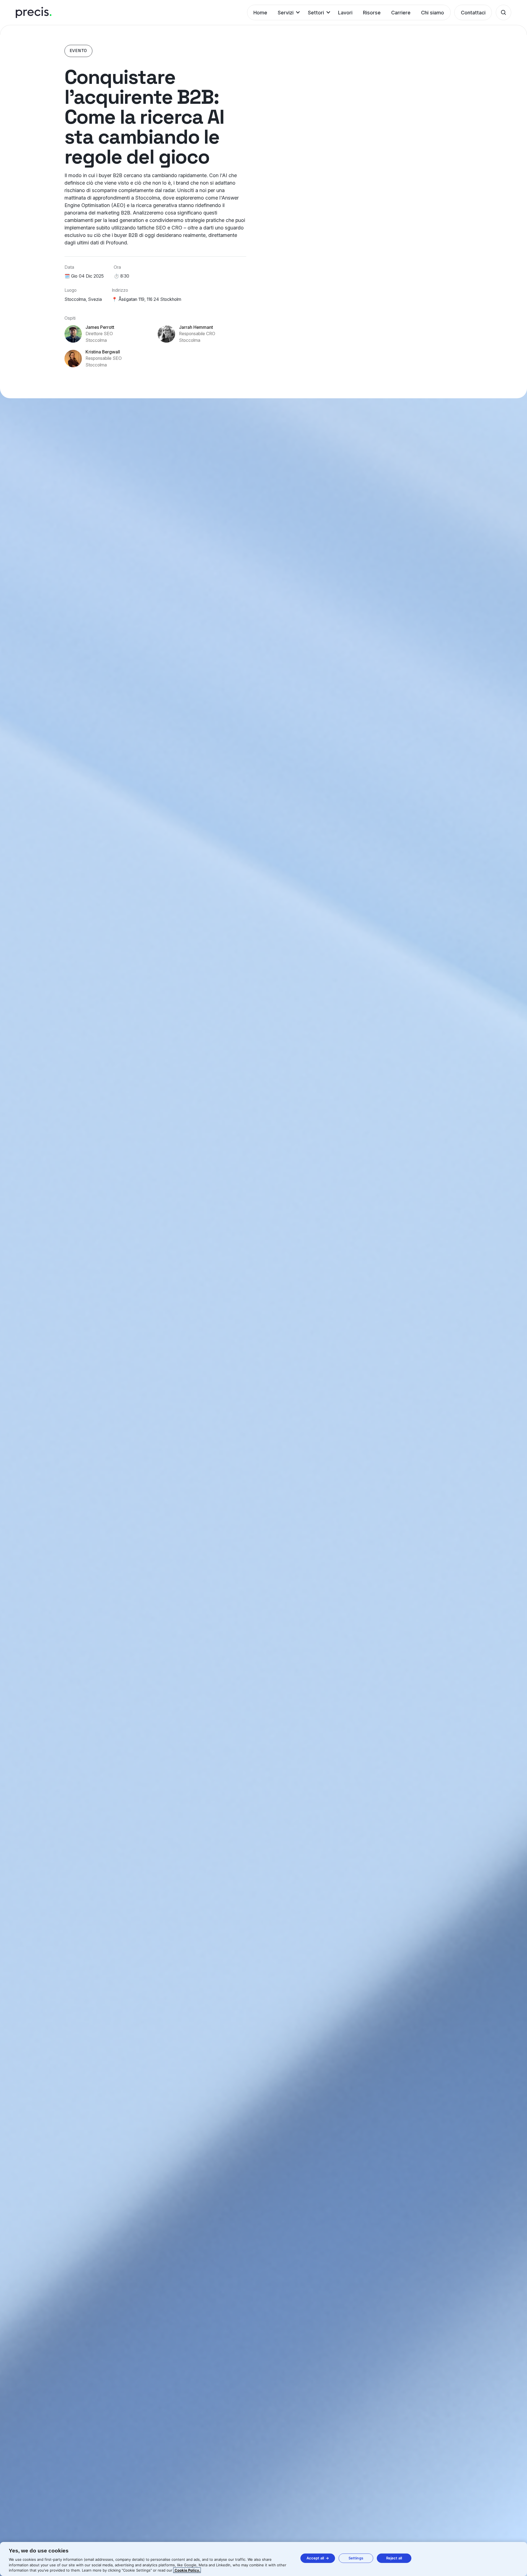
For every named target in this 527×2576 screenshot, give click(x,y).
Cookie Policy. (187, 2570)
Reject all (394, 2558)
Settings (356, 2558)
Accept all (315, 2558)
